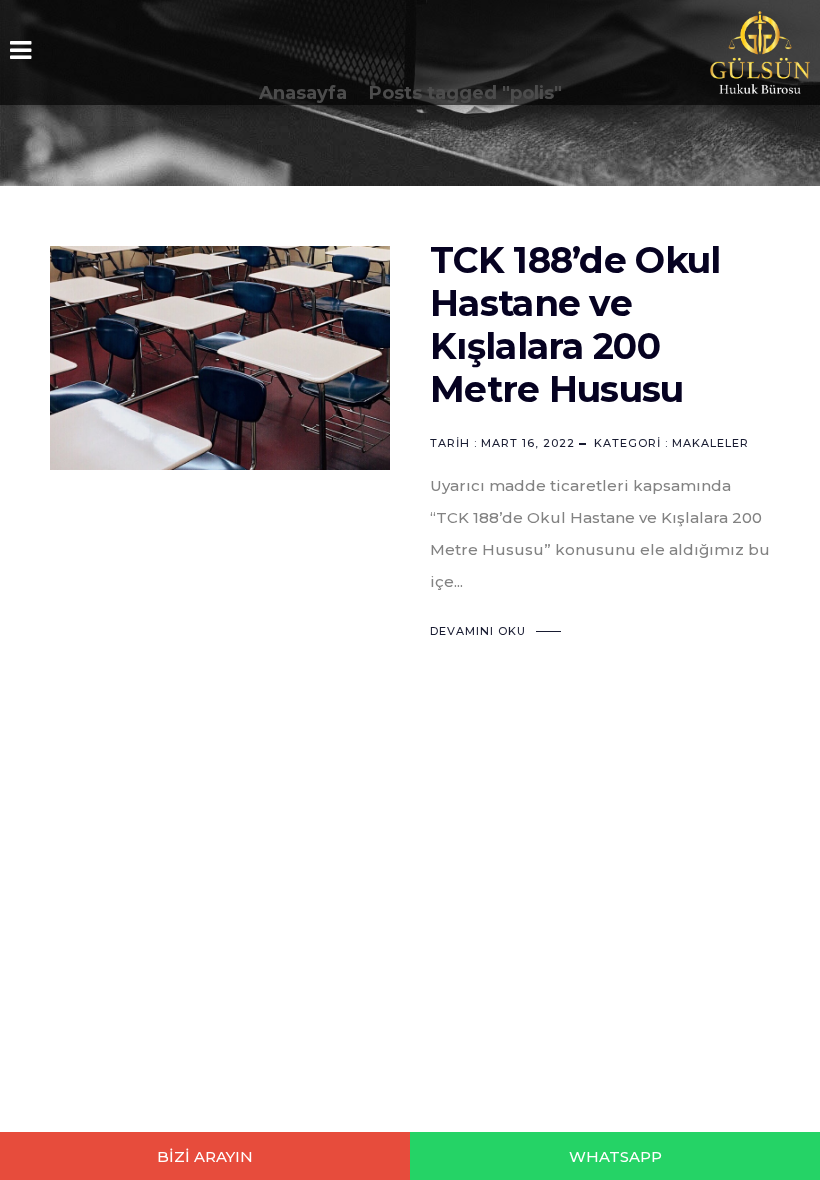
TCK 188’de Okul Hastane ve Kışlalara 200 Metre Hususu (575, 324)
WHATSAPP (615, 1156)
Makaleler (710, 443)
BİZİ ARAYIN (205, 1156)
